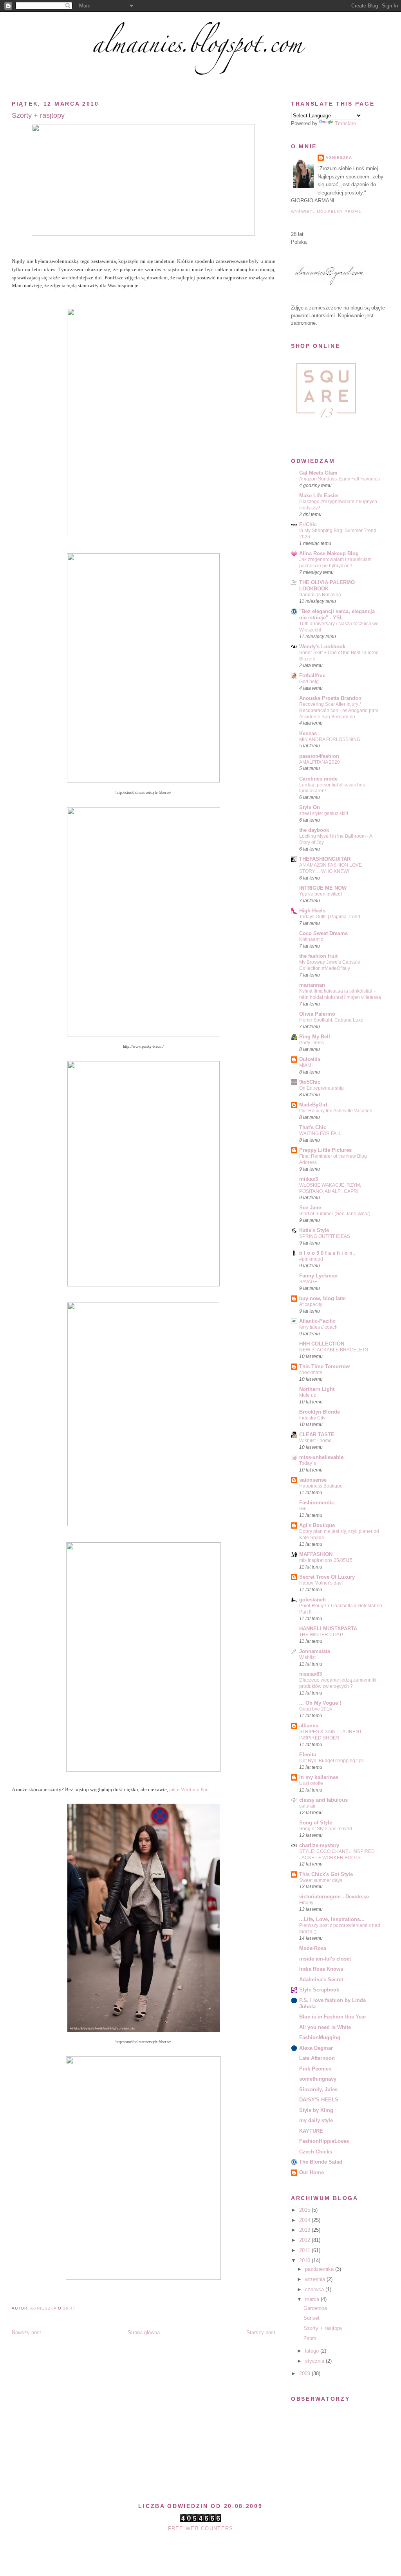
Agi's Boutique (317, 1525)
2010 (305, 2260)
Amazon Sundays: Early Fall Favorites (340, 479)
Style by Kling (316, 2110)
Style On (310, 807)
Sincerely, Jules (318, 2089)
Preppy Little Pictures (325, 1150)
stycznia (315, 2361)
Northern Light (317, 1389)
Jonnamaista (315, 1651)
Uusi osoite (311, 1783)
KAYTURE (311, 2131)
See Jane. (311, 1208)
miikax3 (309, 1179)
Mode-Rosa (313, 1948)
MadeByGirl (313, 1105)
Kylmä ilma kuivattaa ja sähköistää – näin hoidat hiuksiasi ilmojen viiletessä (340, 994)
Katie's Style (314, 1230)
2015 (305, 2210)
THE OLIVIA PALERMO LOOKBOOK (327, 586)
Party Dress (312, 1043)
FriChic (308, 524)
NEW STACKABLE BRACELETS (334, 1350)
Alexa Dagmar (316, 2048)
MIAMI (306, 1065)
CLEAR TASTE (317, 1435)
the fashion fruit (318, 956)
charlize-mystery (319, 1845)
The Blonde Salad (321, 2162)
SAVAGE (308, 1282)
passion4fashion (319, 756)
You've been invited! (321, 894)
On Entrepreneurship (322, 1088)
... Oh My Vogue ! (320, 1703)
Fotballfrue (312, 675)
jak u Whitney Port (189, 1790)
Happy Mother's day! (321, 1583)
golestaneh (312, 1600)
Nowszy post (26, 2332)
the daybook (314, 830)
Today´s (308, 1463)
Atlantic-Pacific (317, 1321)
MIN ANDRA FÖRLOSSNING (330, 739)
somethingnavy (318, 2079)
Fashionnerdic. (317, 1503)
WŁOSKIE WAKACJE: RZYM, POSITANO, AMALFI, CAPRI (330, 1188)
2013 (305, 2230)
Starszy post (261, 2332)
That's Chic (313, 1127)
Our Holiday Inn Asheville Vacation (336, 1111)
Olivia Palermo (317, 1014)
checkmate (311, 1373)
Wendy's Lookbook (322, 647)
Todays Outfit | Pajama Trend (330, 917)
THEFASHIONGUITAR (325, 859)
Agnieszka (339, 157)
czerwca (315, 2289)
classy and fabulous (323, 1800)
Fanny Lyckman (318, 1276)
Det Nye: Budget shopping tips (331, 1761)
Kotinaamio (311, 939)
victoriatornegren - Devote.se (334, 1897)
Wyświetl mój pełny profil (326, 211)
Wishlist (307, 1657)
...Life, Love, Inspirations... (332, 1919)
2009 (305, 2374)
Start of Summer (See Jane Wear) (335, 1214)
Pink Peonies (315, 2069)
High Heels (312, 911)
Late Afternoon (317, 2058)
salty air (307, 1806)
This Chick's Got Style (326, 1874)
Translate (345, 123)
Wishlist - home (315, 1441)
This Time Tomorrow (324, 1366)
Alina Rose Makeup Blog (329, 553)
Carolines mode (318, 779)
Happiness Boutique (321, 1486)
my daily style (316, 2120)
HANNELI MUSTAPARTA (328, 1629)
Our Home (312, 2172)
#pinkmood (311, 1259)
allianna (309, 1726)
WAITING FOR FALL (321, 1133)
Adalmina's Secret (321, 1980)
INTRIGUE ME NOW (323, 888)
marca (313, 2299)
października (320, 2269)
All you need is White (325, 2027)
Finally (306, 1903)
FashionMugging (320, 2037)
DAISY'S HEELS (319, 2100)
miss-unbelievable (321, 1457)
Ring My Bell (315, 1037)
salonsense (313, 1480)
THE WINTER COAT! (321, 1635)
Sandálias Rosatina (320, 595)
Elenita (308, 1755)
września (316, 2279)
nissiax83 (311, 1674)
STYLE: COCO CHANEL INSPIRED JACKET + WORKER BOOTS (337, 1855)
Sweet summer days (321, 1880)
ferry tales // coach (318, 1327)
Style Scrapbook (319, 1990)
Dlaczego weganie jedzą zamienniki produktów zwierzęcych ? (338, 1683)
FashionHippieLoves (324, 2141)
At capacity (311, 1304)
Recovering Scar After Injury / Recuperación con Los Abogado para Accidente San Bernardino (339, 711)
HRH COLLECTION (322, 1344)
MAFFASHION (316, 1554)
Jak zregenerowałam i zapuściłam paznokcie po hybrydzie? (335, 563)
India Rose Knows (321, 1969)
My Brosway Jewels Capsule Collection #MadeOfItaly (330, 965)
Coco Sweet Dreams (323, 933)
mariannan (312, 985)
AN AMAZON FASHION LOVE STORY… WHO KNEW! (331, 868)
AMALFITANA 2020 (320, 762)
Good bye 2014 (316, 1709)
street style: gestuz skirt (324, 813)
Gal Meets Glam (318, 473)
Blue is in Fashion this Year (333, 2017)
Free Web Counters (201, 2528)
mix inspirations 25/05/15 (326, 1560)
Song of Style (316, 1823)
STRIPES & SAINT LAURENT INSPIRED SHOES (331, 1735)
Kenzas (308, 733)
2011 (305, 2250)
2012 (305, 2240)
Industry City (312, 1418)
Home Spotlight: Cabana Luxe (331, 1020)
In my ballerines (319, 1777)
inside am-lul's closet (325, 1959)
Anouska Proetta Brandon (330, 698)
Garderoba (315, 2308)
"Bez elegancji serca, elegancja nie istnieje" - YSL (337, 614)
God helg (309, 682)
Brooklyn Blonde (320, 1412)
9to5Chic (310, 1082)
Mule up (308, 1395)
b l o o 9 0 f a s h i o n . (327, 1253)
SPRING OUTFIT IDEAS (325, 1236)
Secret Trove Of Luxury (327, 1577)
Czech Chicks (316, 2152)
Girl (303, 1509)
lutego (313, 2351)
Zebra (310, 2338)
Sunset (312, 2318)
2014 (305, 2220)
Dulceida (310, 1059)
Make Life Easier (319, 496)
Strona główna (144, 2332)
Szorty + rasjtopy (323, 2328)
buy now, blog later (323, 1298)
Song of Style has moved (326, 1829)
